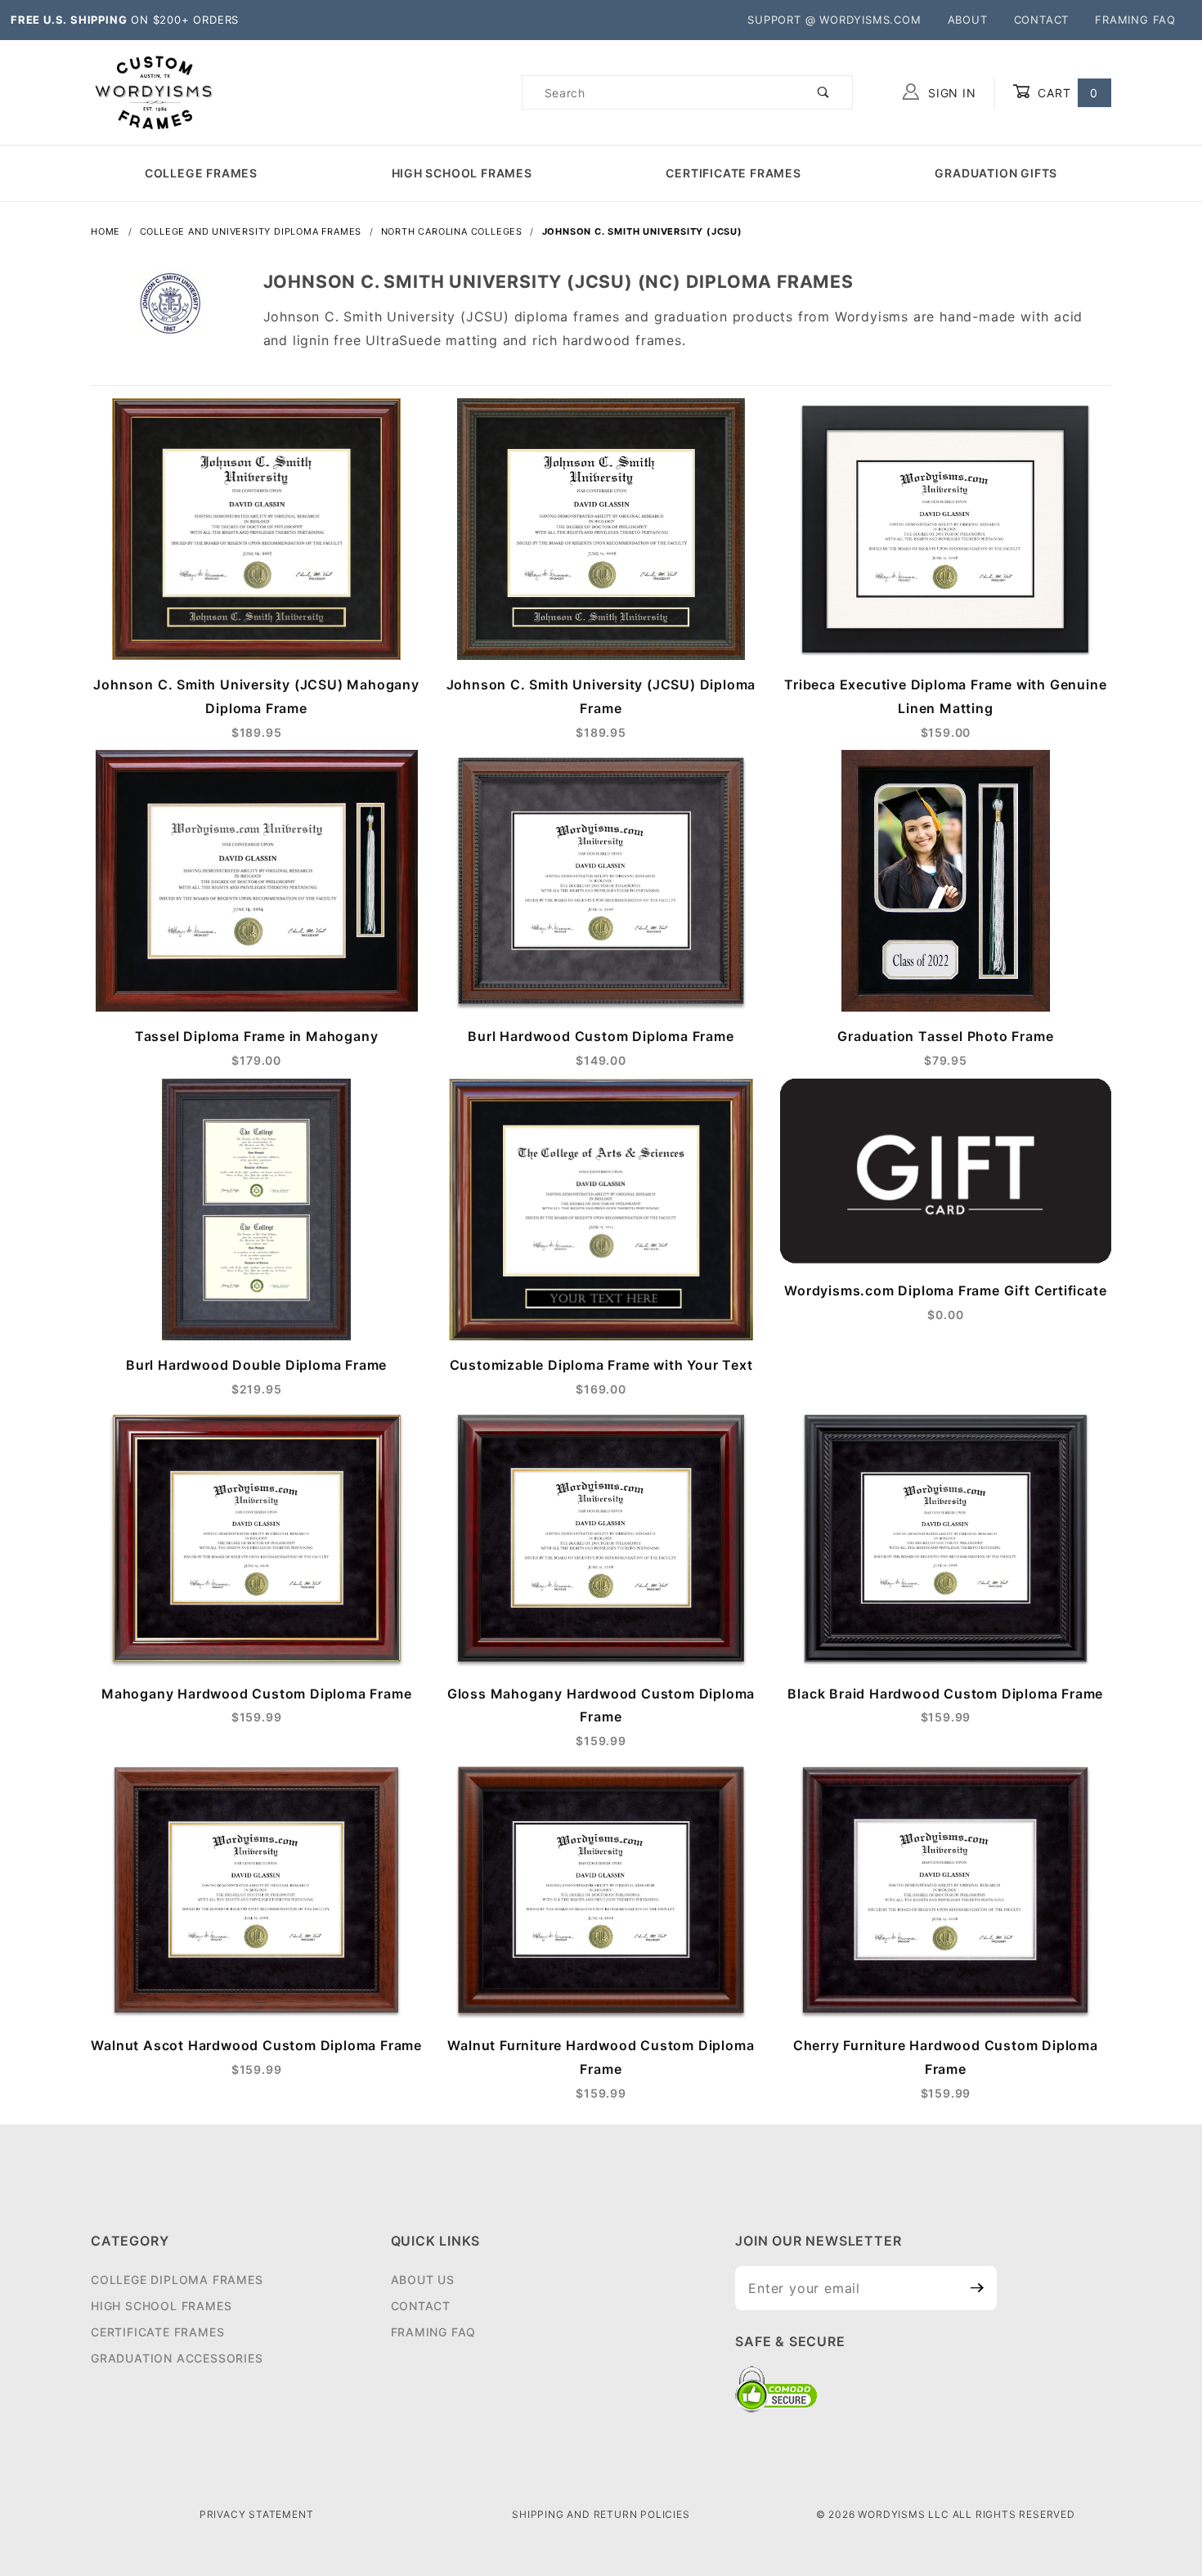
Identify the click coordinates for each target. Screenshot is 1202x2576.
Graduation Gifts (996, 173)
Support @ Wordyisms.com (834, 20)
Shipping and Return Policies (601, 2514)
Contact (1042, 20)
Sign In (950, 93)
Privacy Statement (257, 2514)
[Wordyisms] (155, 91)
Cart (1066, 93)
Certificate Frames (733, 173)
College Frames (201, 173)
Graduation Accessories (177, 2358)
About (968, 20)
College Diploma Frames (177, 2280)
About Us (423, 2280)
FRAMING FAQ (1135, 20)
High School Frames (462, 173)
